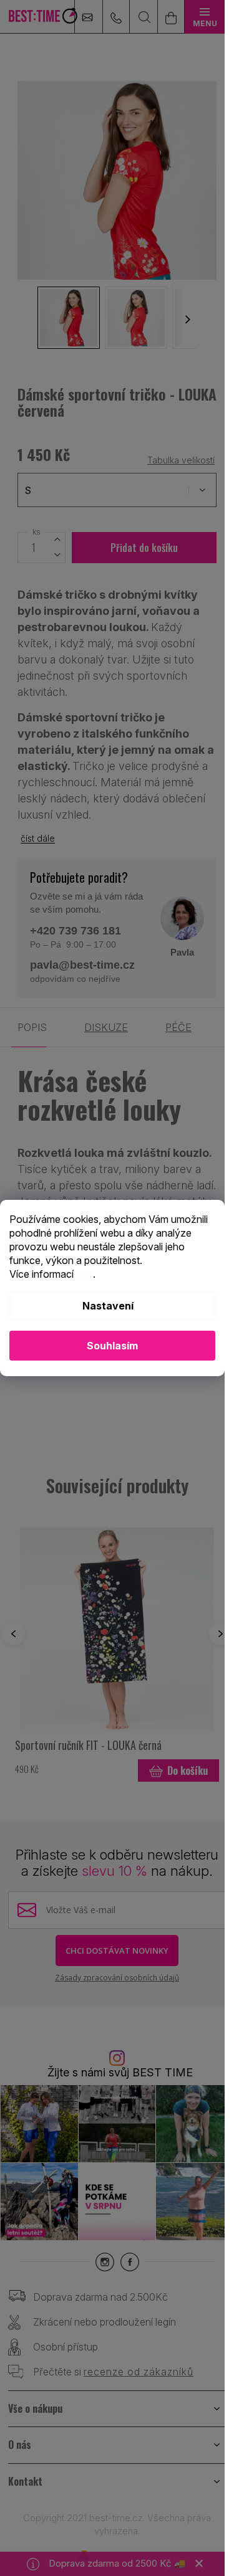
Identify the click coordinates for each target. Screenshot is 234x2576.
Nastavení (108, 1306)
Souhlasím (112, 1346)
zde (85, 1274)
